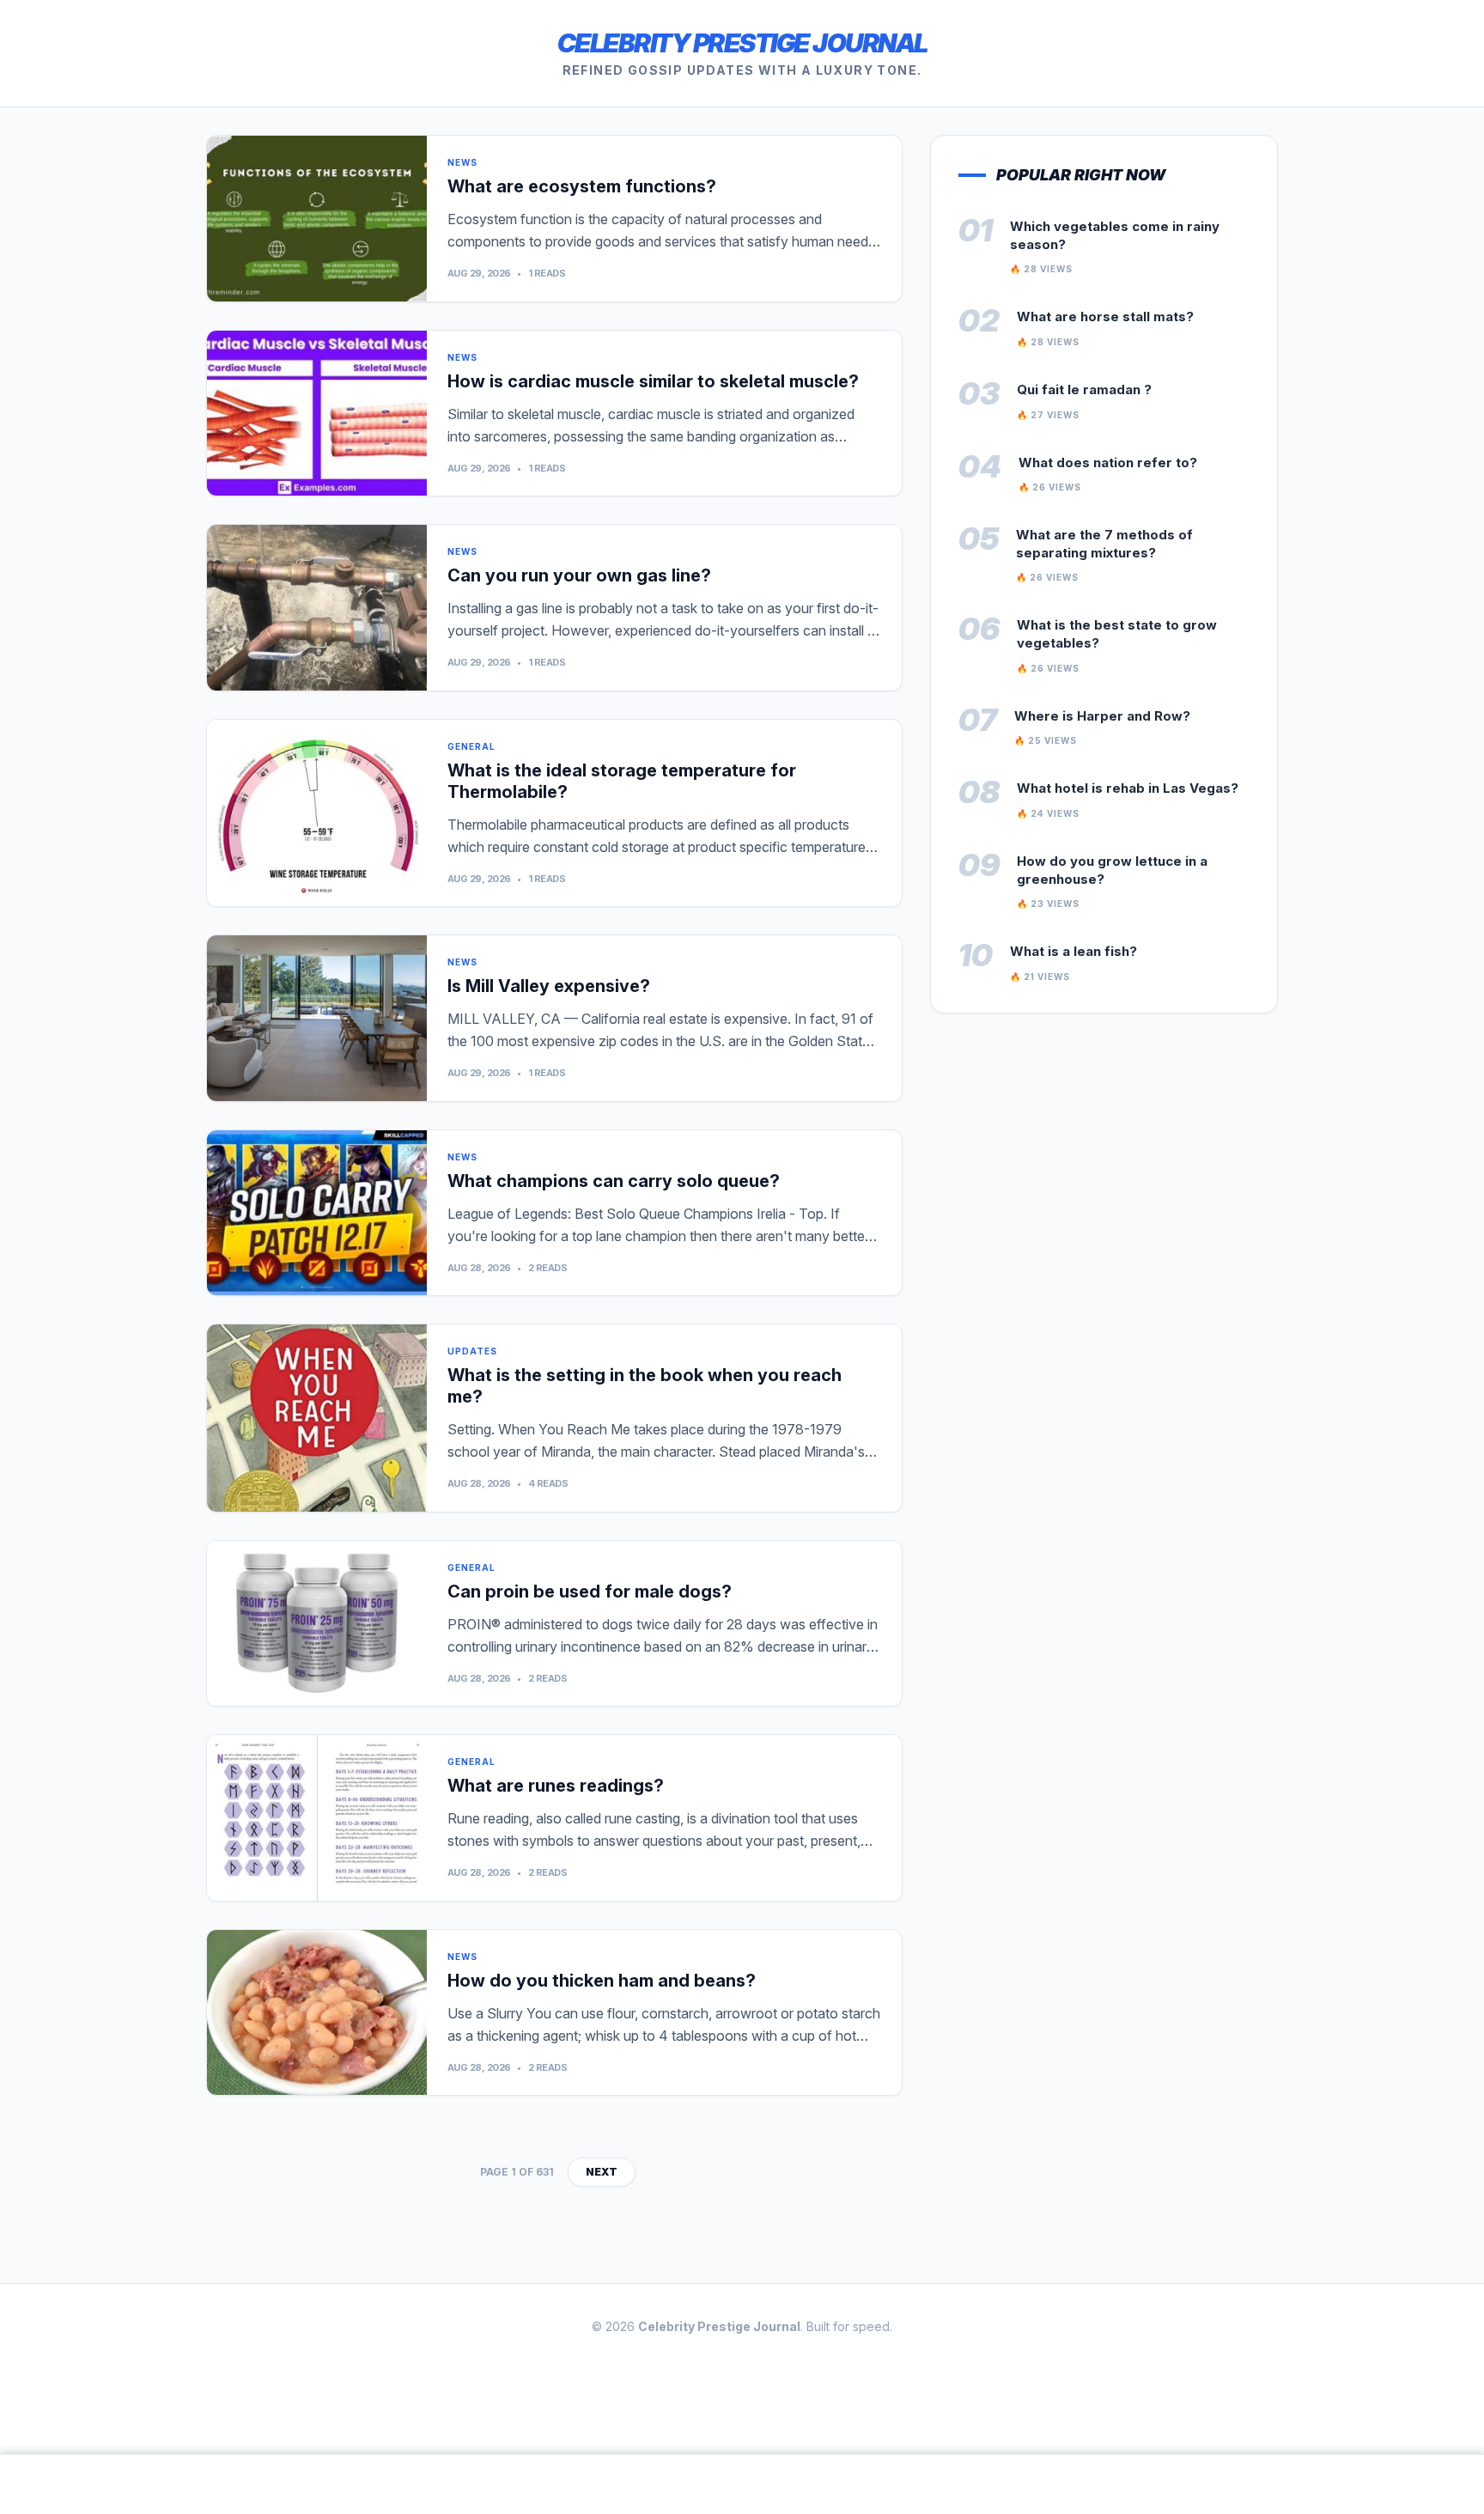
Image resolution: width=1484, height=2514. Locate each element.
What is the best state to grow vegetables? (1117, 634)
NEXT (602, 2172)
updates (472, 1351)
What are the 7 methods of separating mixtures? (1104, 544)
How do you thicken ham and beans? (602, 1981)
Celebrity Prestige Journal (742, 43)
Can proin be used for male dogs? (590, 1592)
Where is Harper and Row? (1102, 716)
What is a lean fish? (1073, 951)
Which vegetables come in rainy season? (1115, 235)
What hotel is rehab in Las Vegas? (1128, 788)
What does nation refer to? (1108, 463)
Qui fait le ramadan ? (1084, 390)
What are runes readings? (556, 1786)
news (462, 162)
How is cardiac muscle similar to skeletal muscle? (653, 381)
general (471, 746)
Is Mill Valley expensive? (549, 986)
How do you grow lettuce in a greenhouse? (1112, 870)
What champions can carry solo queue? (614, 1181)
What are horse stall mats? (1105, 317)
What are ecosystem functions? (582, 186)
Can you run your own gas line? (579, 575)
